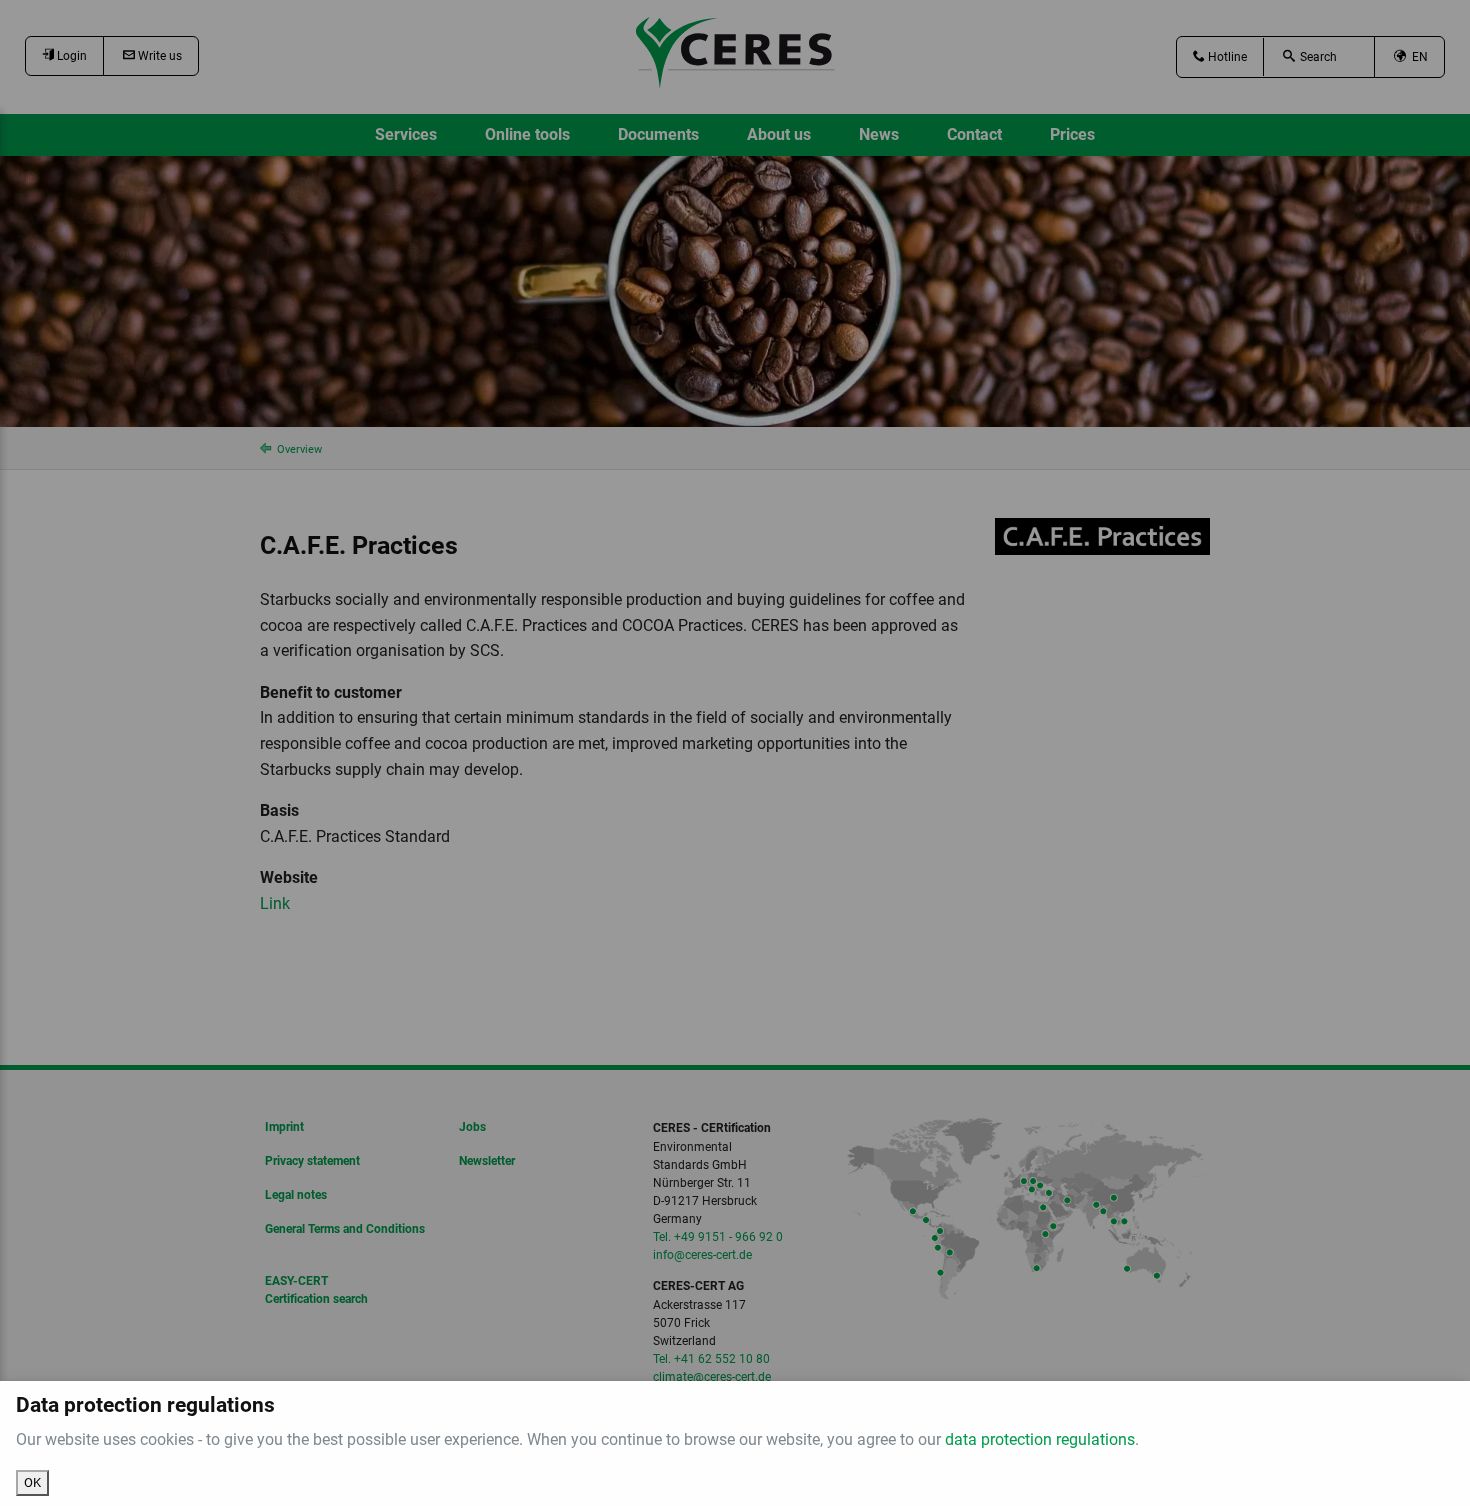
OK (32, 1482)
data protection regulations (1040, 1439)
